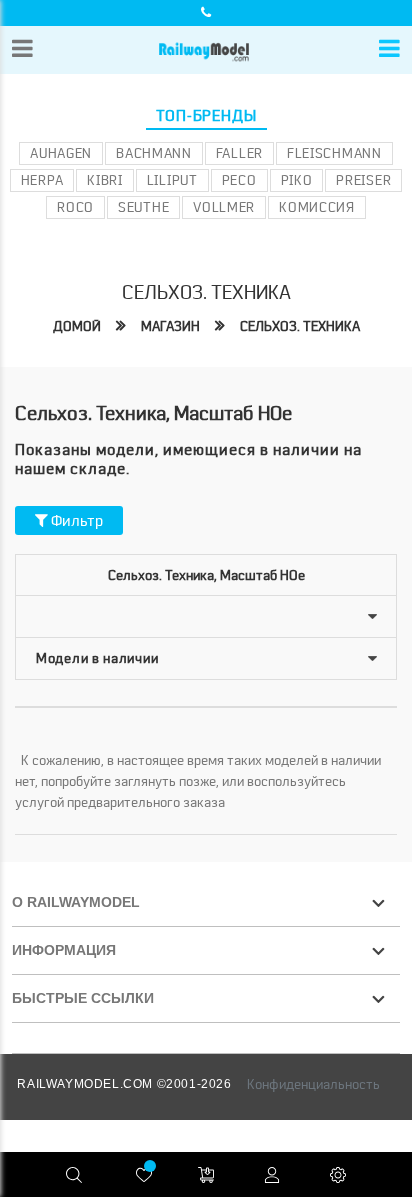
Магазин (170, 326)
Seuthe (143, 207)
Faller (239, 153)
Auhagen (61, 153)
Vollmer (224, 207)
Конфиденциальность (313, 1084)
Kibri (105, 180)
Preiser (363, 180)
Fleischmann (334, 153)
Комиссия (317, 207)
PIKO (297, 180)
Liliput (172, 180)
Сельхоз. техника (300, 326)
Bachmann (154, 153)
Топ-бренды (206, 116)
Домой (77, 326)
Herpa (42, 180)
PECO (239, 180)
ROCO (75, 207)
